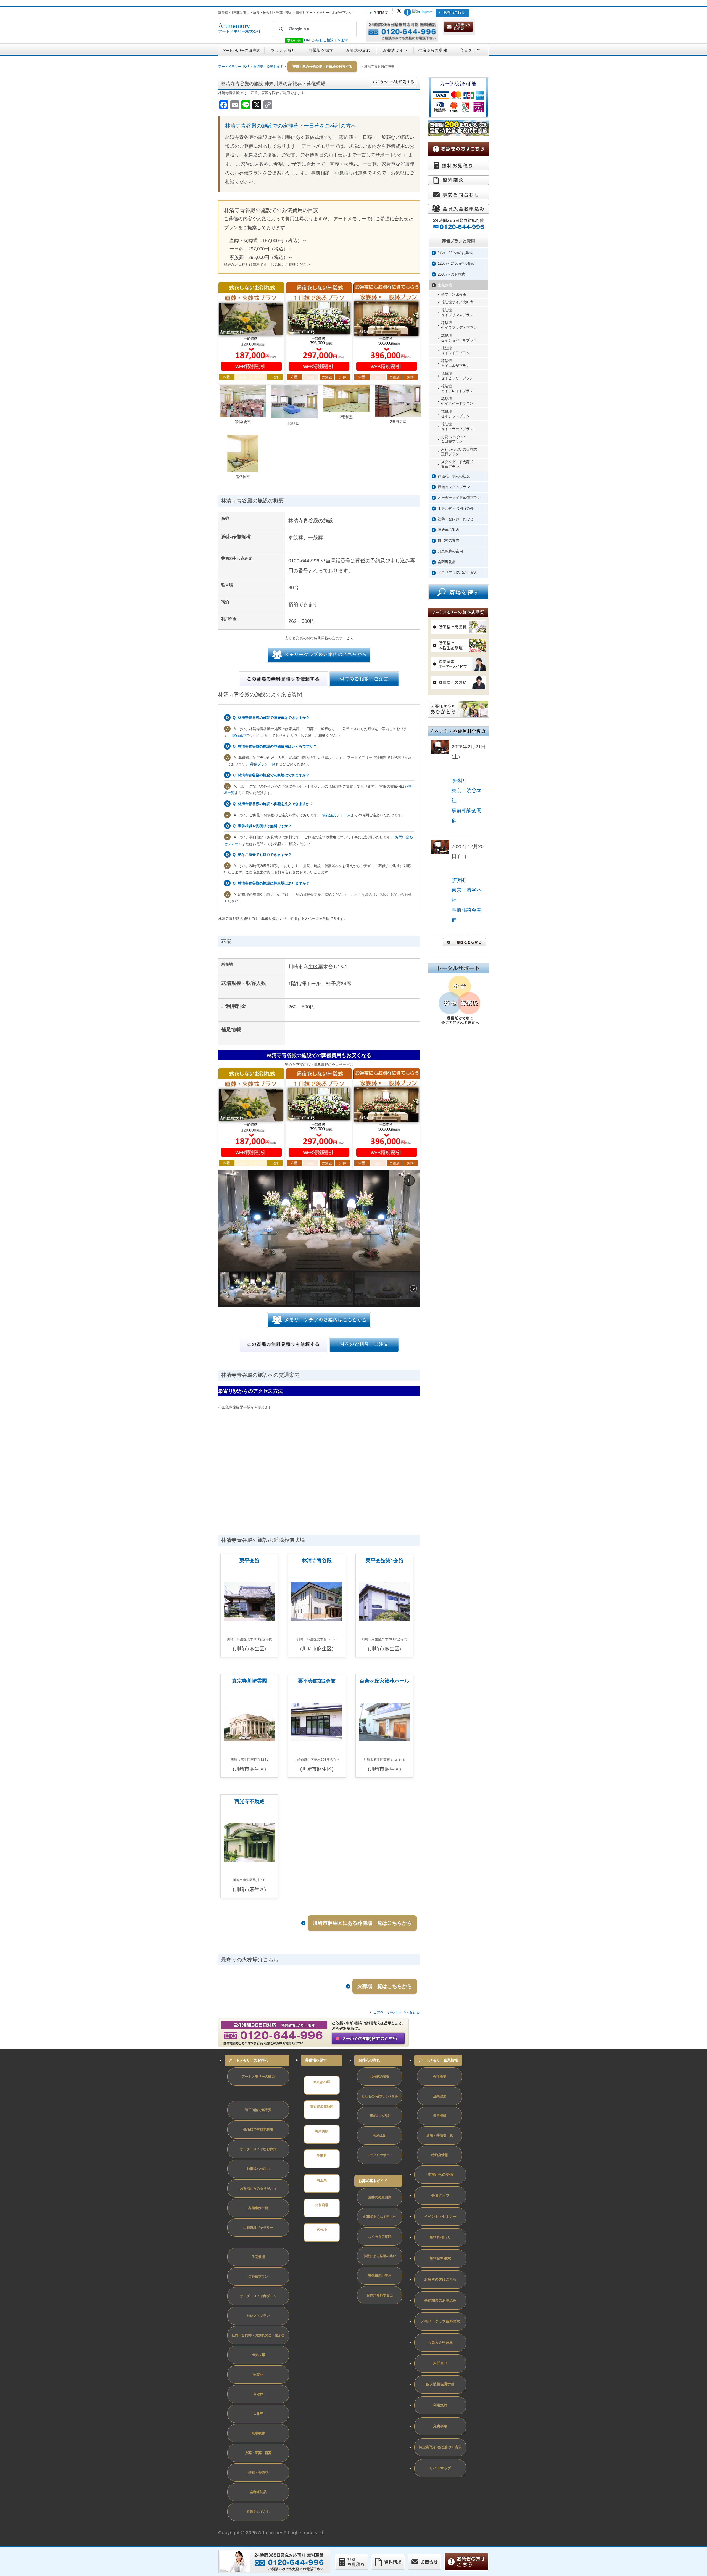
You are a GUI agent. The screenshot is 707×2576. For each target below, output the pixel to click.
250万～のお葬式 (451, 274)
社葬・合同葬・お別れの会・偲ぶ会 (258, 2335)
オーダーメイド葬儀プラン (459, 498)
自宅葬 (258, 2394)
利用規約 (440, 2405)
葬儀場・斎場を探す (268, 67)
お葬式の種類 (380, 2077)
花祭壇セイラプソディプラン (459, 325)
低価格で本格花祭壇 (258, 2130)
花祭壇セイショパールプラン (459, 338)
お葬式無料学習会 (380, 2295)
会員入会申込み (440, 2342)
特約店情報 (440, 2155)
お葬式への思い (258, 2169)
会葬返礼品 (447, 562)
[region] (319, 1238)
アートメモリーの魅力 (258, 2077)
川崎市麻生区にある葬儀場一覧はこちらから (362, 1923)
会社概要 (440, 2077)
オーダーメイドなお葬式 (258, 2149)
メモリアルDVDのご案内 (458, 573)
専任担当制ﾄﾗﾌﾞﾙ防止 (240, 2093)
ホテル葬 (258, 2355)
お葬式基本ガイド (373, 2181)
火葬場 (322, 2230)
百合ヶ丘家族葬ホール (384, 1681)
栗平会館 (249, 1561)
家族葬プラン (243, 736)
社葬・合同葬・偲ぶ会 (456, 519)
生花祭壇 (445, 285)
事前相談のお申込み (440, 2300)
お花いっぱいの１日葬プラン (454, 439)
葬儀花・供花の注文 (454, 476)
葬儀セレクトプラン (454, 487)
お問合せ (440, 2363)
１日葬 (258, 2414)
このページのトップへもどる (396, 2012)
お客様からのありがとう (258, 2188)
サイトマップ (440, 2468)
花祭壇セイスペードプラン (457, 401)
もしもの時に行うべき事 (380, 2096)
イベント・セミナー (440, 2216)
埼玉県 (322, 2180)
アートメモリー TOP (234, 67)
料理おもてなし (258, 2512)
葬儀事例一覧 (258, 2208)
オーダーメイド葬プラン (258, 2296)
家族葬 (258, 2374)
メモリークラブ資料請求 (440, 2321)
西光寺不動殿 (249, 1801)
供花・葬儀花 (258, 2472)
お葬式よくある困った (380, 2217)
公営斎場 (322, 2205)
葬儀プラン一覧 (263, 764)
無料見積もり (440, 2237)
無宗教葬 (258, 2433)
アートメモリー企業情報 (438, 2060)
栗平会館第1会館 (384, 1561)
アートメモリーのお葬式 (248, 2060)
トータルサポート (380, 2155)
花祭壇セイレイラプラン (455, 351)
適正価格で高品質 (258, 2110)
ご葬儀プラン (258, 2276)
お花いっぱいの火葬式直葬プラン (459, 452)
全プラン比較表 (454, 294)
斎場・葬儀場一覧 (440, 2135)
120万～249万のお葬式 (456, 264)
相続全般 (380, 2135)
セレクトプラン (258, 2316)
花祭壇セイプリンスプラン (457, 313)
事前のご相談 (380, 2116)
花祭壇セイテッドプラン (455, 414)
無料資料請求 (440, 2258)
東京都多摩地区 (322, 2107)
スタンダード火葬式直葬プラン (457, 464)
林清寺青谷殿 (317, 1561)
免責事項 (440, 2426)
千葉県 (322, 2156)
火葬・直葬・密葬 (258, 2453)
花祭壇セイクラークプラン (457, 427)
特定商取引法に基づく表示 (440, 2447)
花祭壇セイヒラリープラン (457, 376)
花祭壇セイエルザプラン (455, 363)
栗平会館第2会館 (317, 1681)
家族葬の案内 (449, 530)
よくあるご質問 (380, 2236)
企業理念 (440, 2096)
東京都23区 (322, 2082)
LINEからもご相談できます (325, 40)
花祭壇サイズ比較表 (457, 302)
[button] (409, 1180)
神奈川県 (322, 2131)
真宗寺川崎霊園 (249, 1681)
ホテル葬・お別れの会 (456, 508)
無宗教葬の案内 (450, 551)
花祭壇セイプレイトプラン (457, 388)
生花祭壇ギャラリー (258, 2228)
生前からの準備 (440, 2174)
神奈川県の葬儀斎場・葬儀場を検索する (322, 67)
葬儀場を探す (316, 2060)
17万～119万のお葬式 (455, 253)
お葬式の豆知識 (380, 2197)
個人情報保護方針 (440, 2384)
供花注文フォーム (336, 815)
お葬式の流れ (369, 2060)
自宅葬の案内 (449, 540)
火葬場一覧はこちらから (385, 1986)
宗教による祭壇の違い (380, 2256)
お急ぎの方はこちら (440, 2279)
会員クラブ (440, 2195)
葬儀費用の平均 (380, 2276)
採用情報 (440, 2116)
